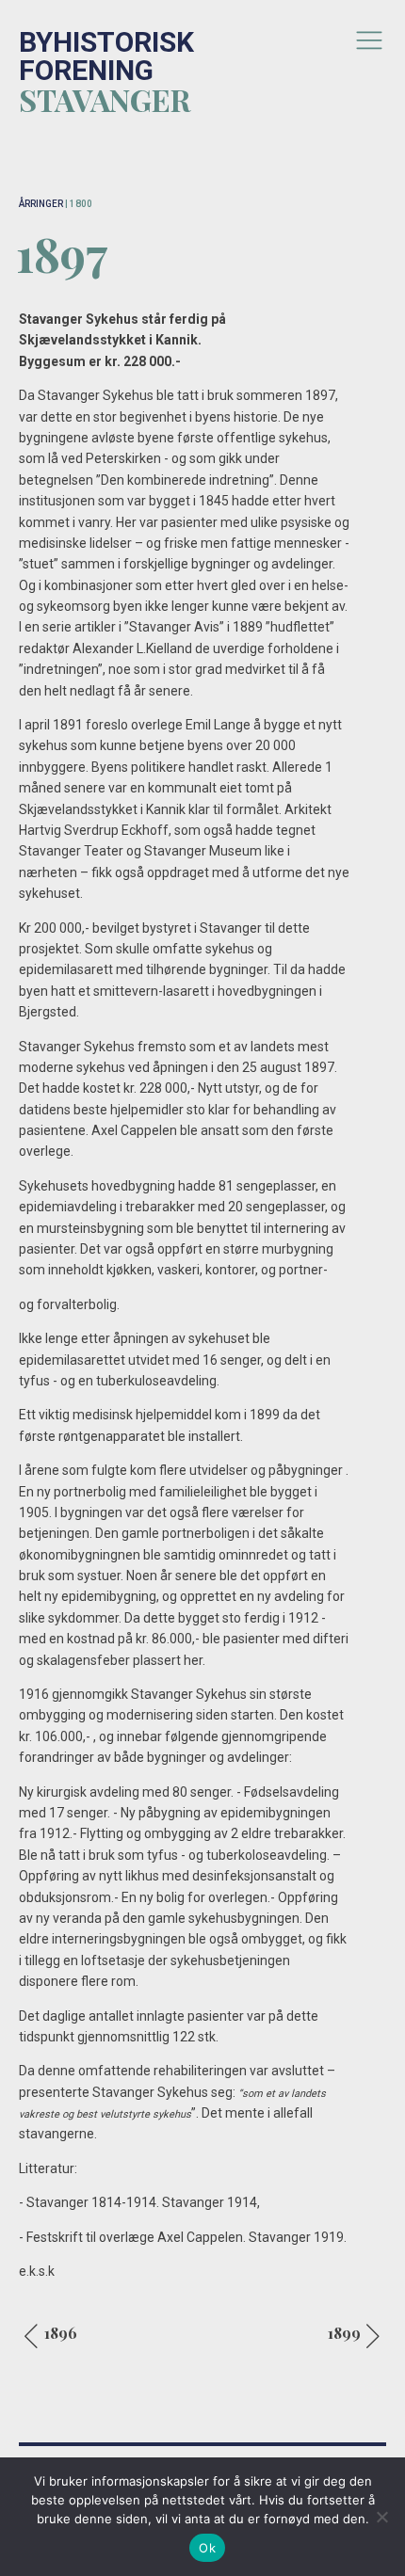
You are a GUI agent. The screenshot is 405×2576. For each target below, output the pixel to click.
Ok (207, 2548)
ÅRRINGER (41, 204)
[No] (381, 2517)
